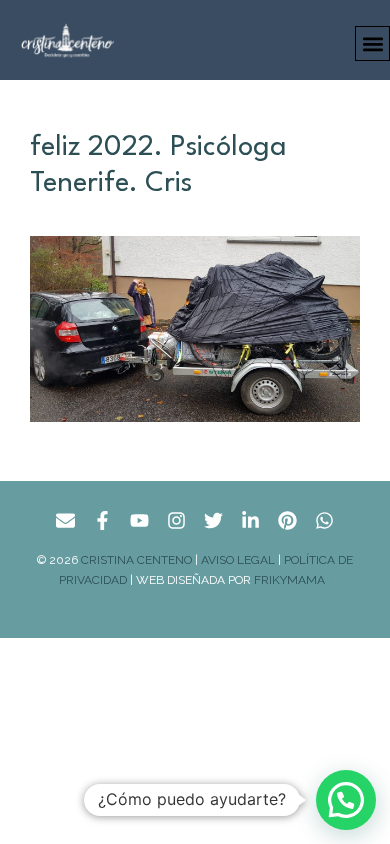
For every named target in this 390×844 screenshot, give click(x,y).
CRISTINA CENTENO (136, 560)
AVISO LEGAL (238, 560)
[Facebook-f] (102, 520)
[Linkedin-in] (250, 520)
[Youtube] (139, 520)
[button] (372, 43)
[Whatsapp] (324, 520)
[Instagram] (176, 520)
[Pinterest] (287, 520)
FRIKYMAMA (292, 580)
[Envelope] (65, 520)
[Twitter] (213, 520)
